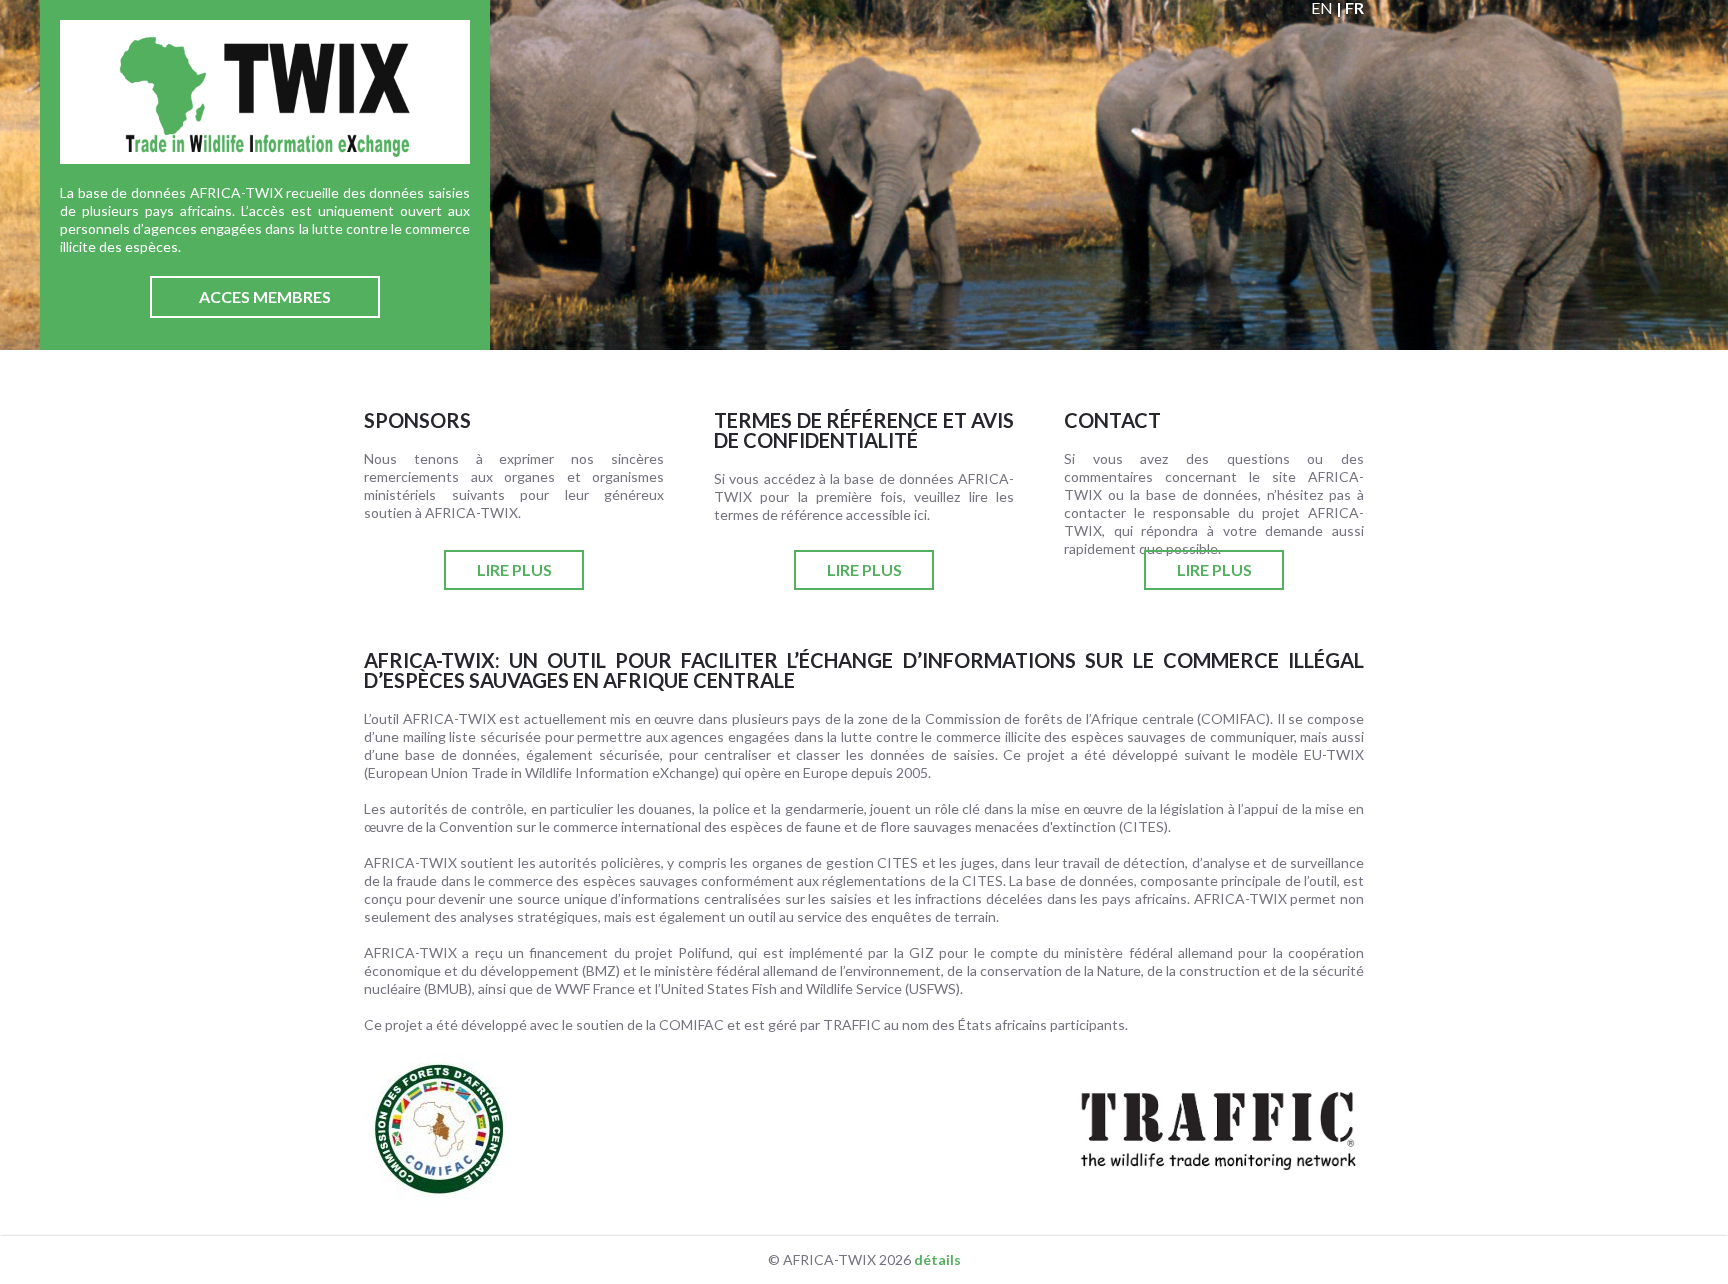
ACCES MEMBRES (265, 296)
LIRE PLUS (514, 569)
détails (937, 1259)
